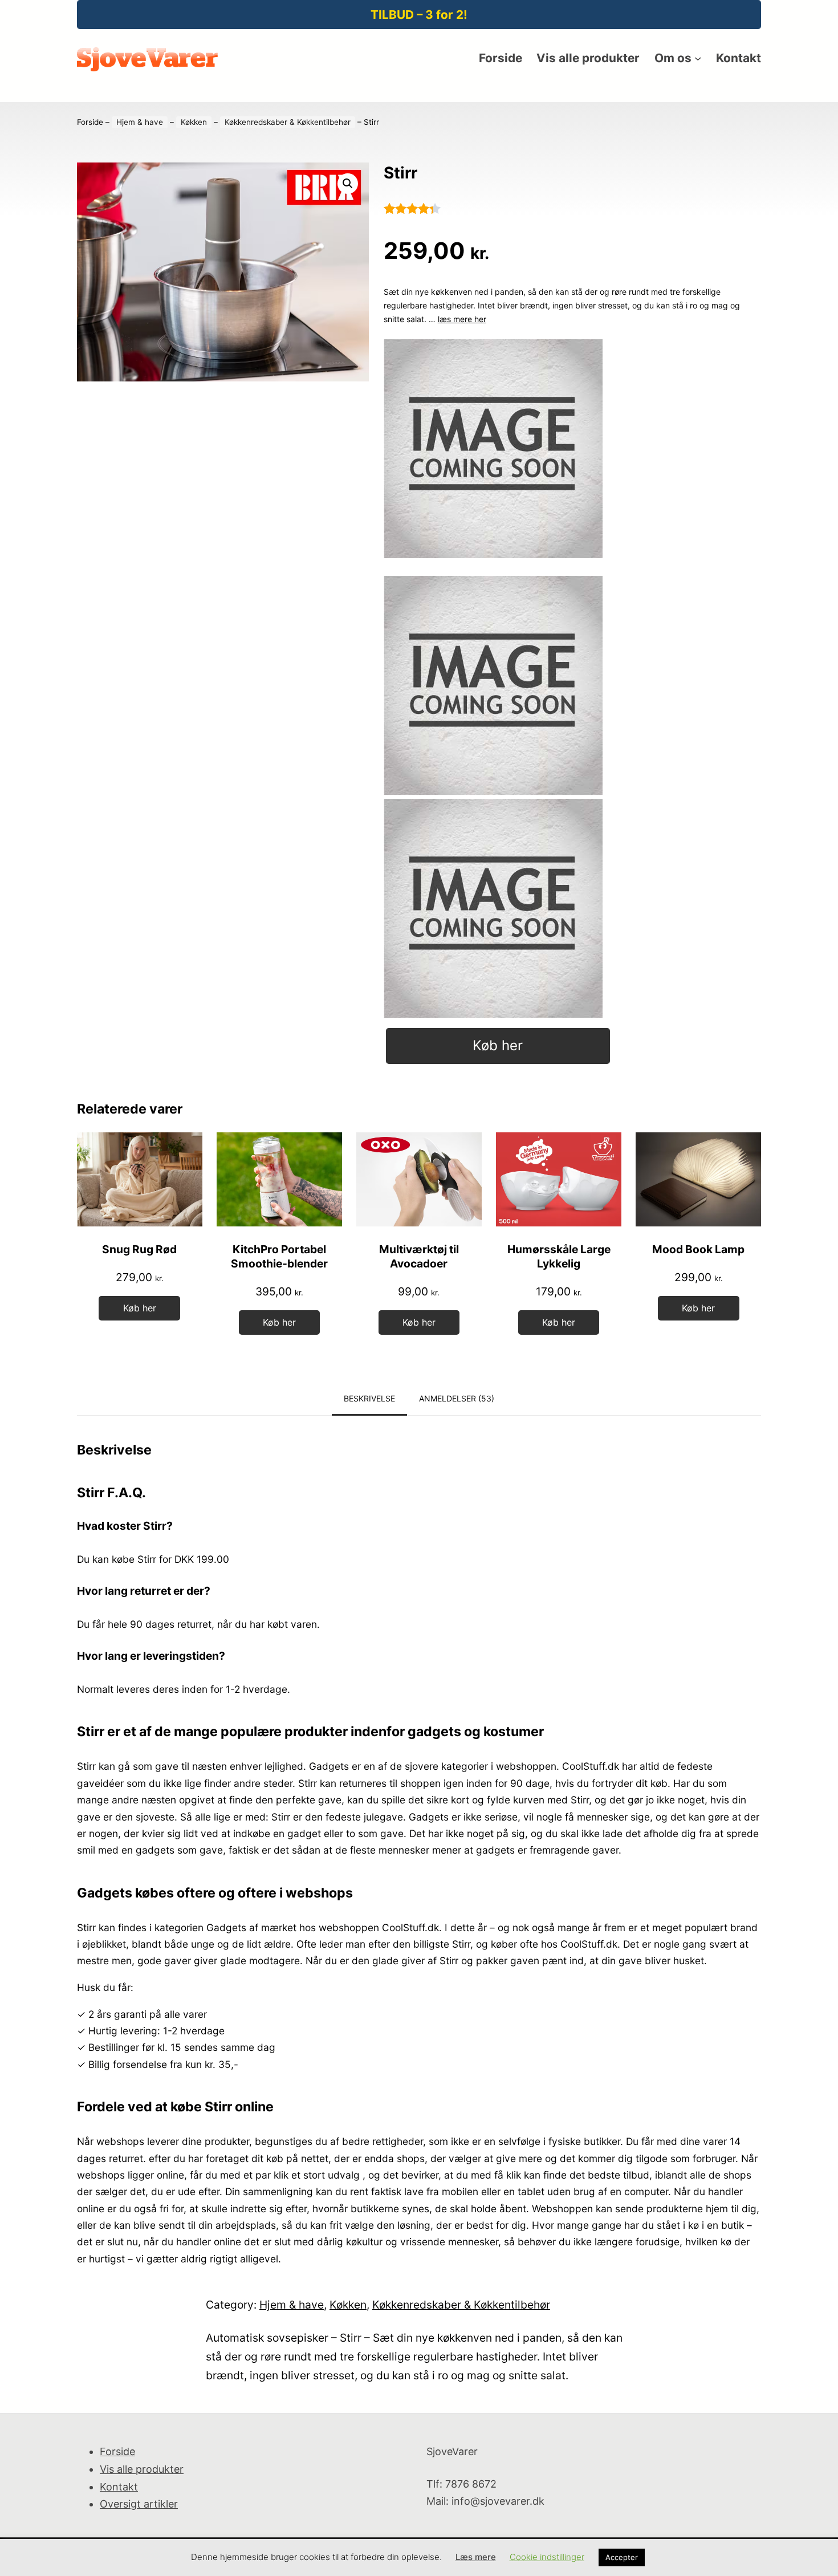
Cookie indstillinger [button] (547, 2557)
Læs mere (476, 2557)
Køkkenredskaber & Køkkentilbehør (288, 122)
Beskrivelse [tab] (369, 1398)
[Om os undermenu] (698, 58)
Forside (90, 122)
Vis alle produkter (142, 2469)
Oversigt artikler (139, 2504)
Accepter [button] (622, 2557)
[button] (348, 184)
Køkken (194, 122)
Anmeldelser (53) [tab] (457, 1398)
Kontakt (119, 2487)
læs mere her (462, 319)
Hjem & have (140, 122)
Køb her (498, 1045)
